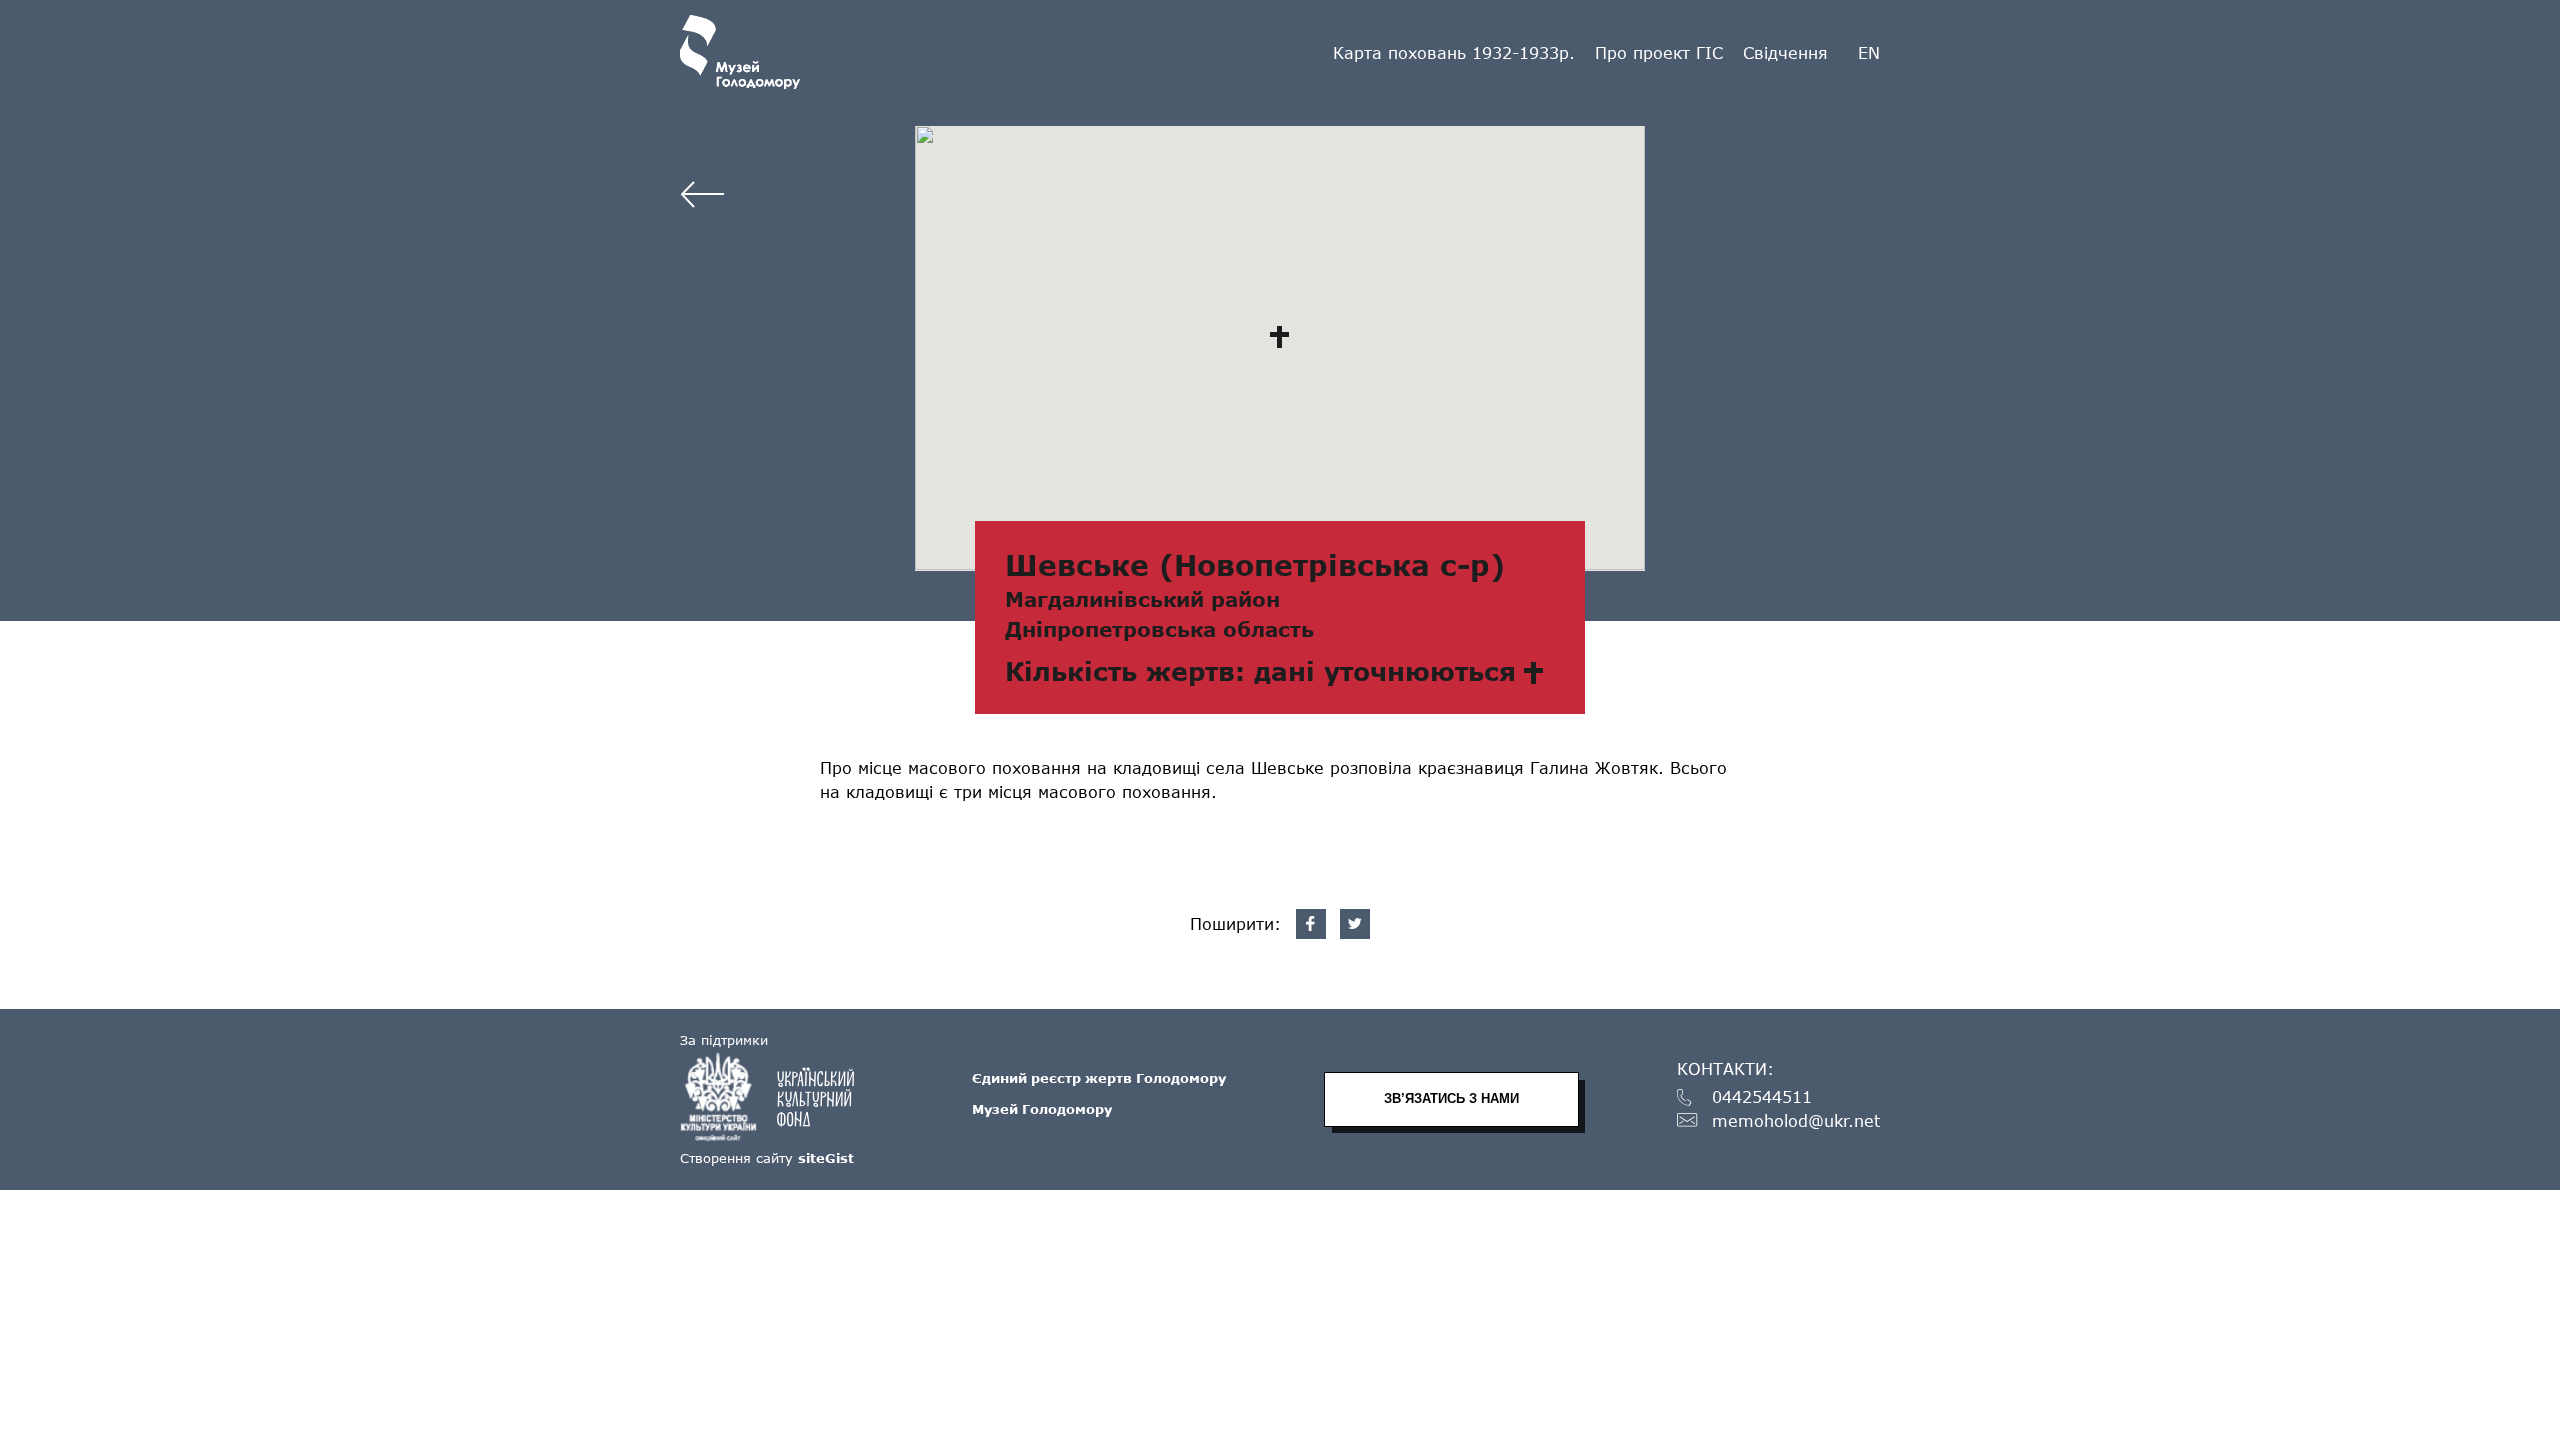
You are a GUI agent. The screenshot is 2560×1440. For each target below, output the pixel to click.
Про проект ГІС (1659, 52)
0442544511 (1762, 1097)
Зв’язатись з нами (1451, 1098)
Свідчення (1785, 52)
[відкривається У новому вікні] (777, 1097)
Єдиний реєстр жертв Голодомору (1099, 1078)
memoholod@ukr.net (1796, 1121)
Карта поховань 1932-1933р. (1454, 52)
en (1869, 53)
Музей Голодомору (1042, 1109)
